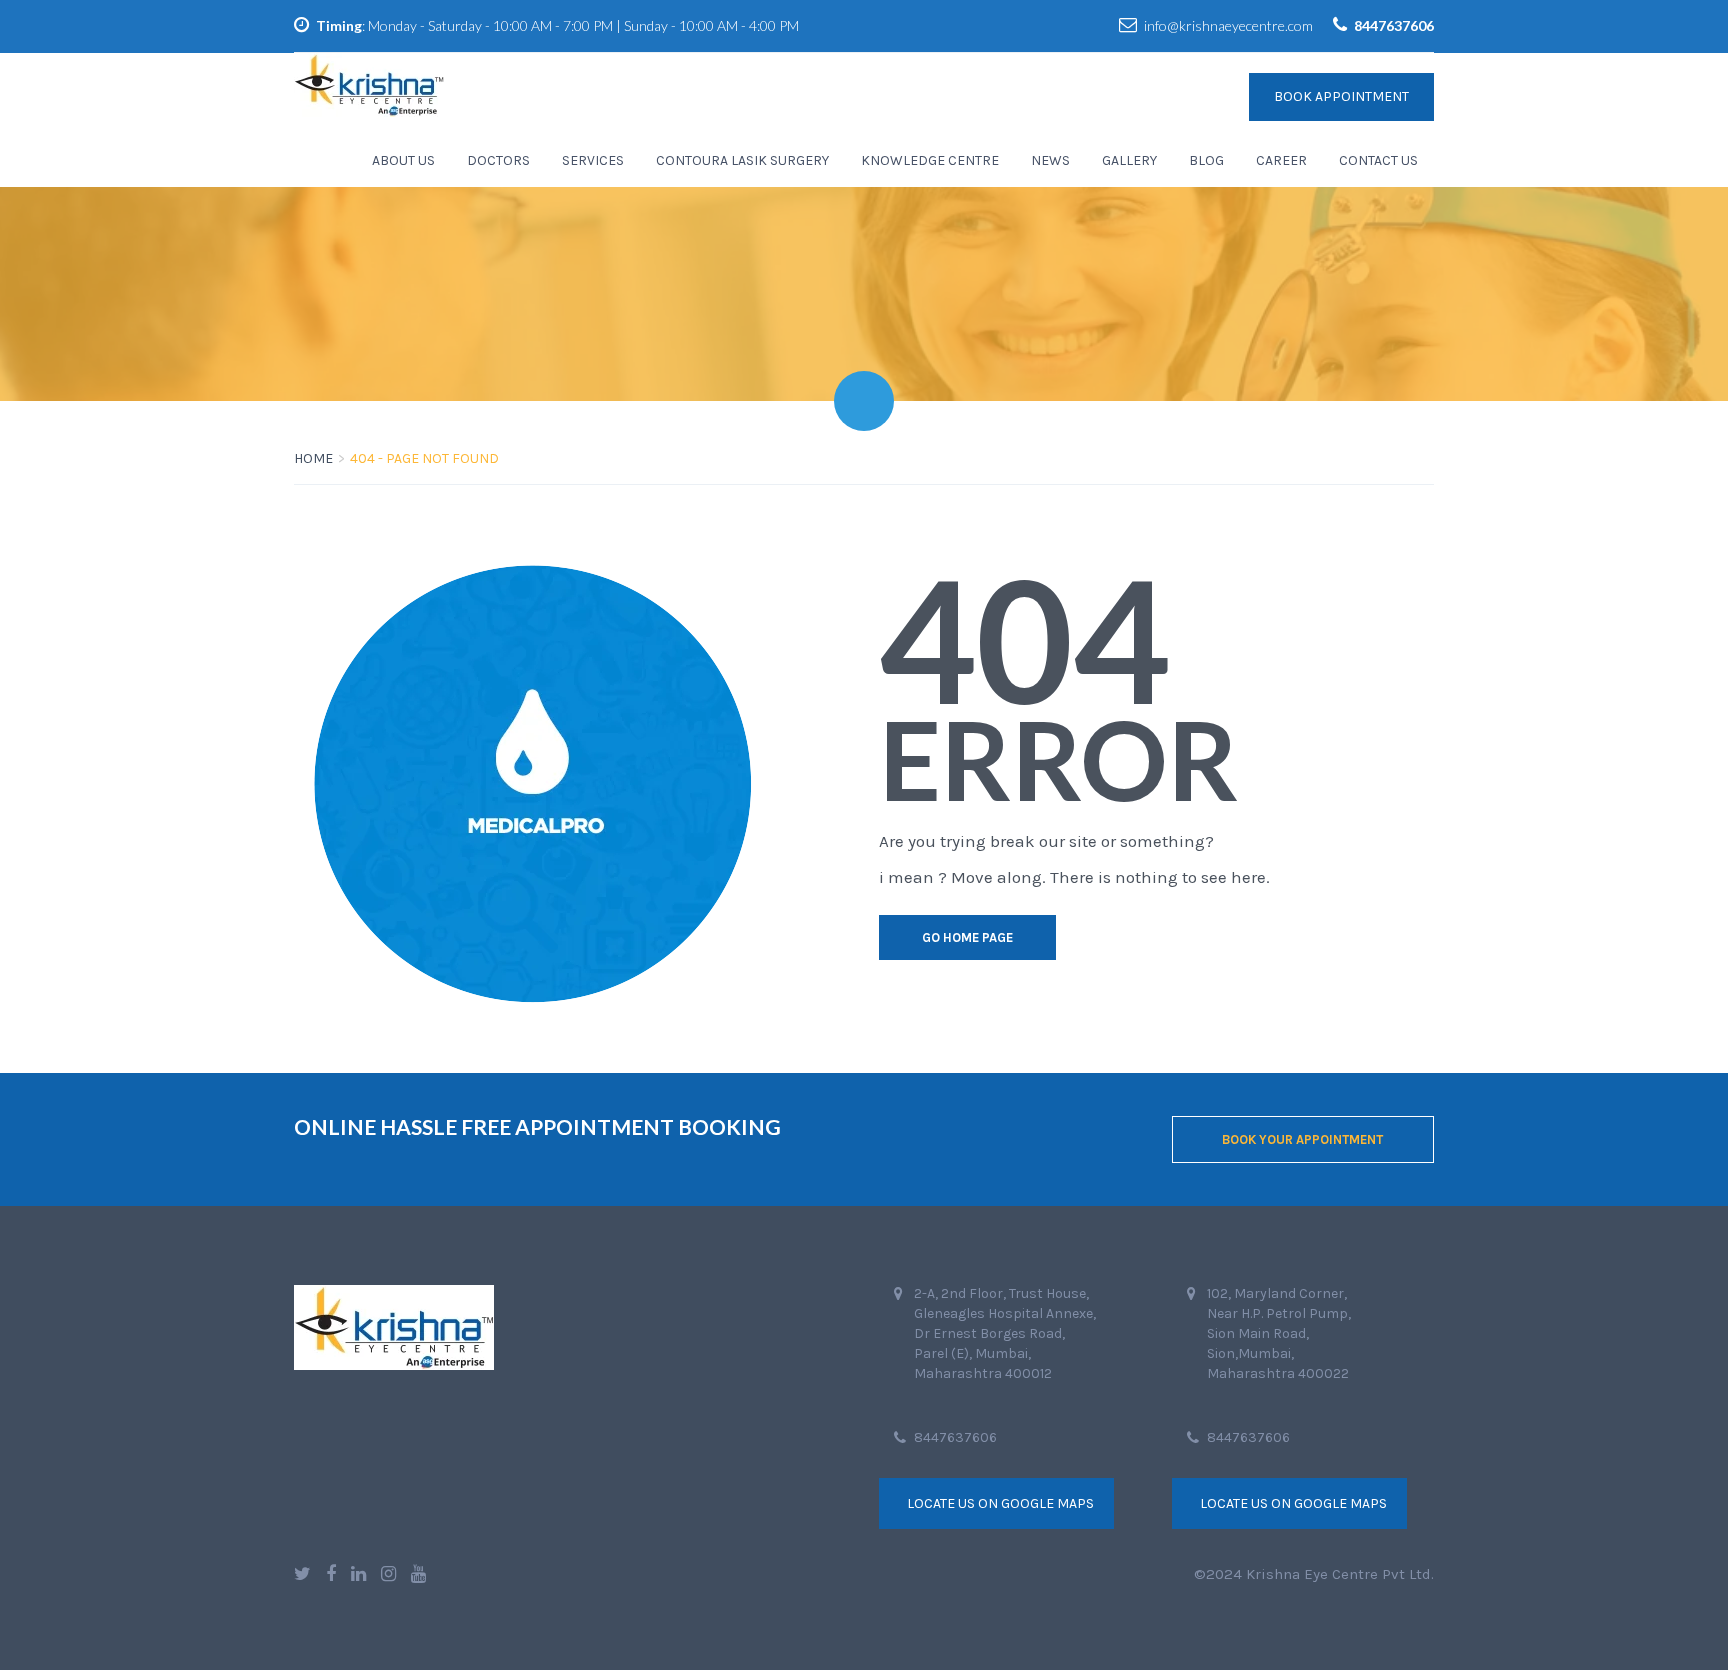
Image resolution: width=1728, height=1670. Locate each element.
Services (593, 160)
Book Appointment (1341, 96)
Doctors (498, 160)
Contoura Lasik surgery (742, 160)
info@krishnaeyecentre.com (1228, 25)
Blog (1206, 160)
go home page (967, 937)
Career (1281, 160)
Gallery (1129, 160)
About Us (403, 160)
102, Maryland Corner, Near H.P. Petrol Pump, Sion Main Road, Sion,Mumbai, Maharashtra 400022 (1279, 1333)
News (1050, 160)
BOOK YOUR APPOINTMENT (1302, 1139)
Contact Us (1378, 160)
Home (313, 458)
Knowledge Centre (930, 160)
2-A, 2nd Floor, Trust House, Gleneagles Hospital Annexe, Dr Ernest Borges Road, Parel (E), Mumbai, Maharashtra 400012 (1005, 1333)
